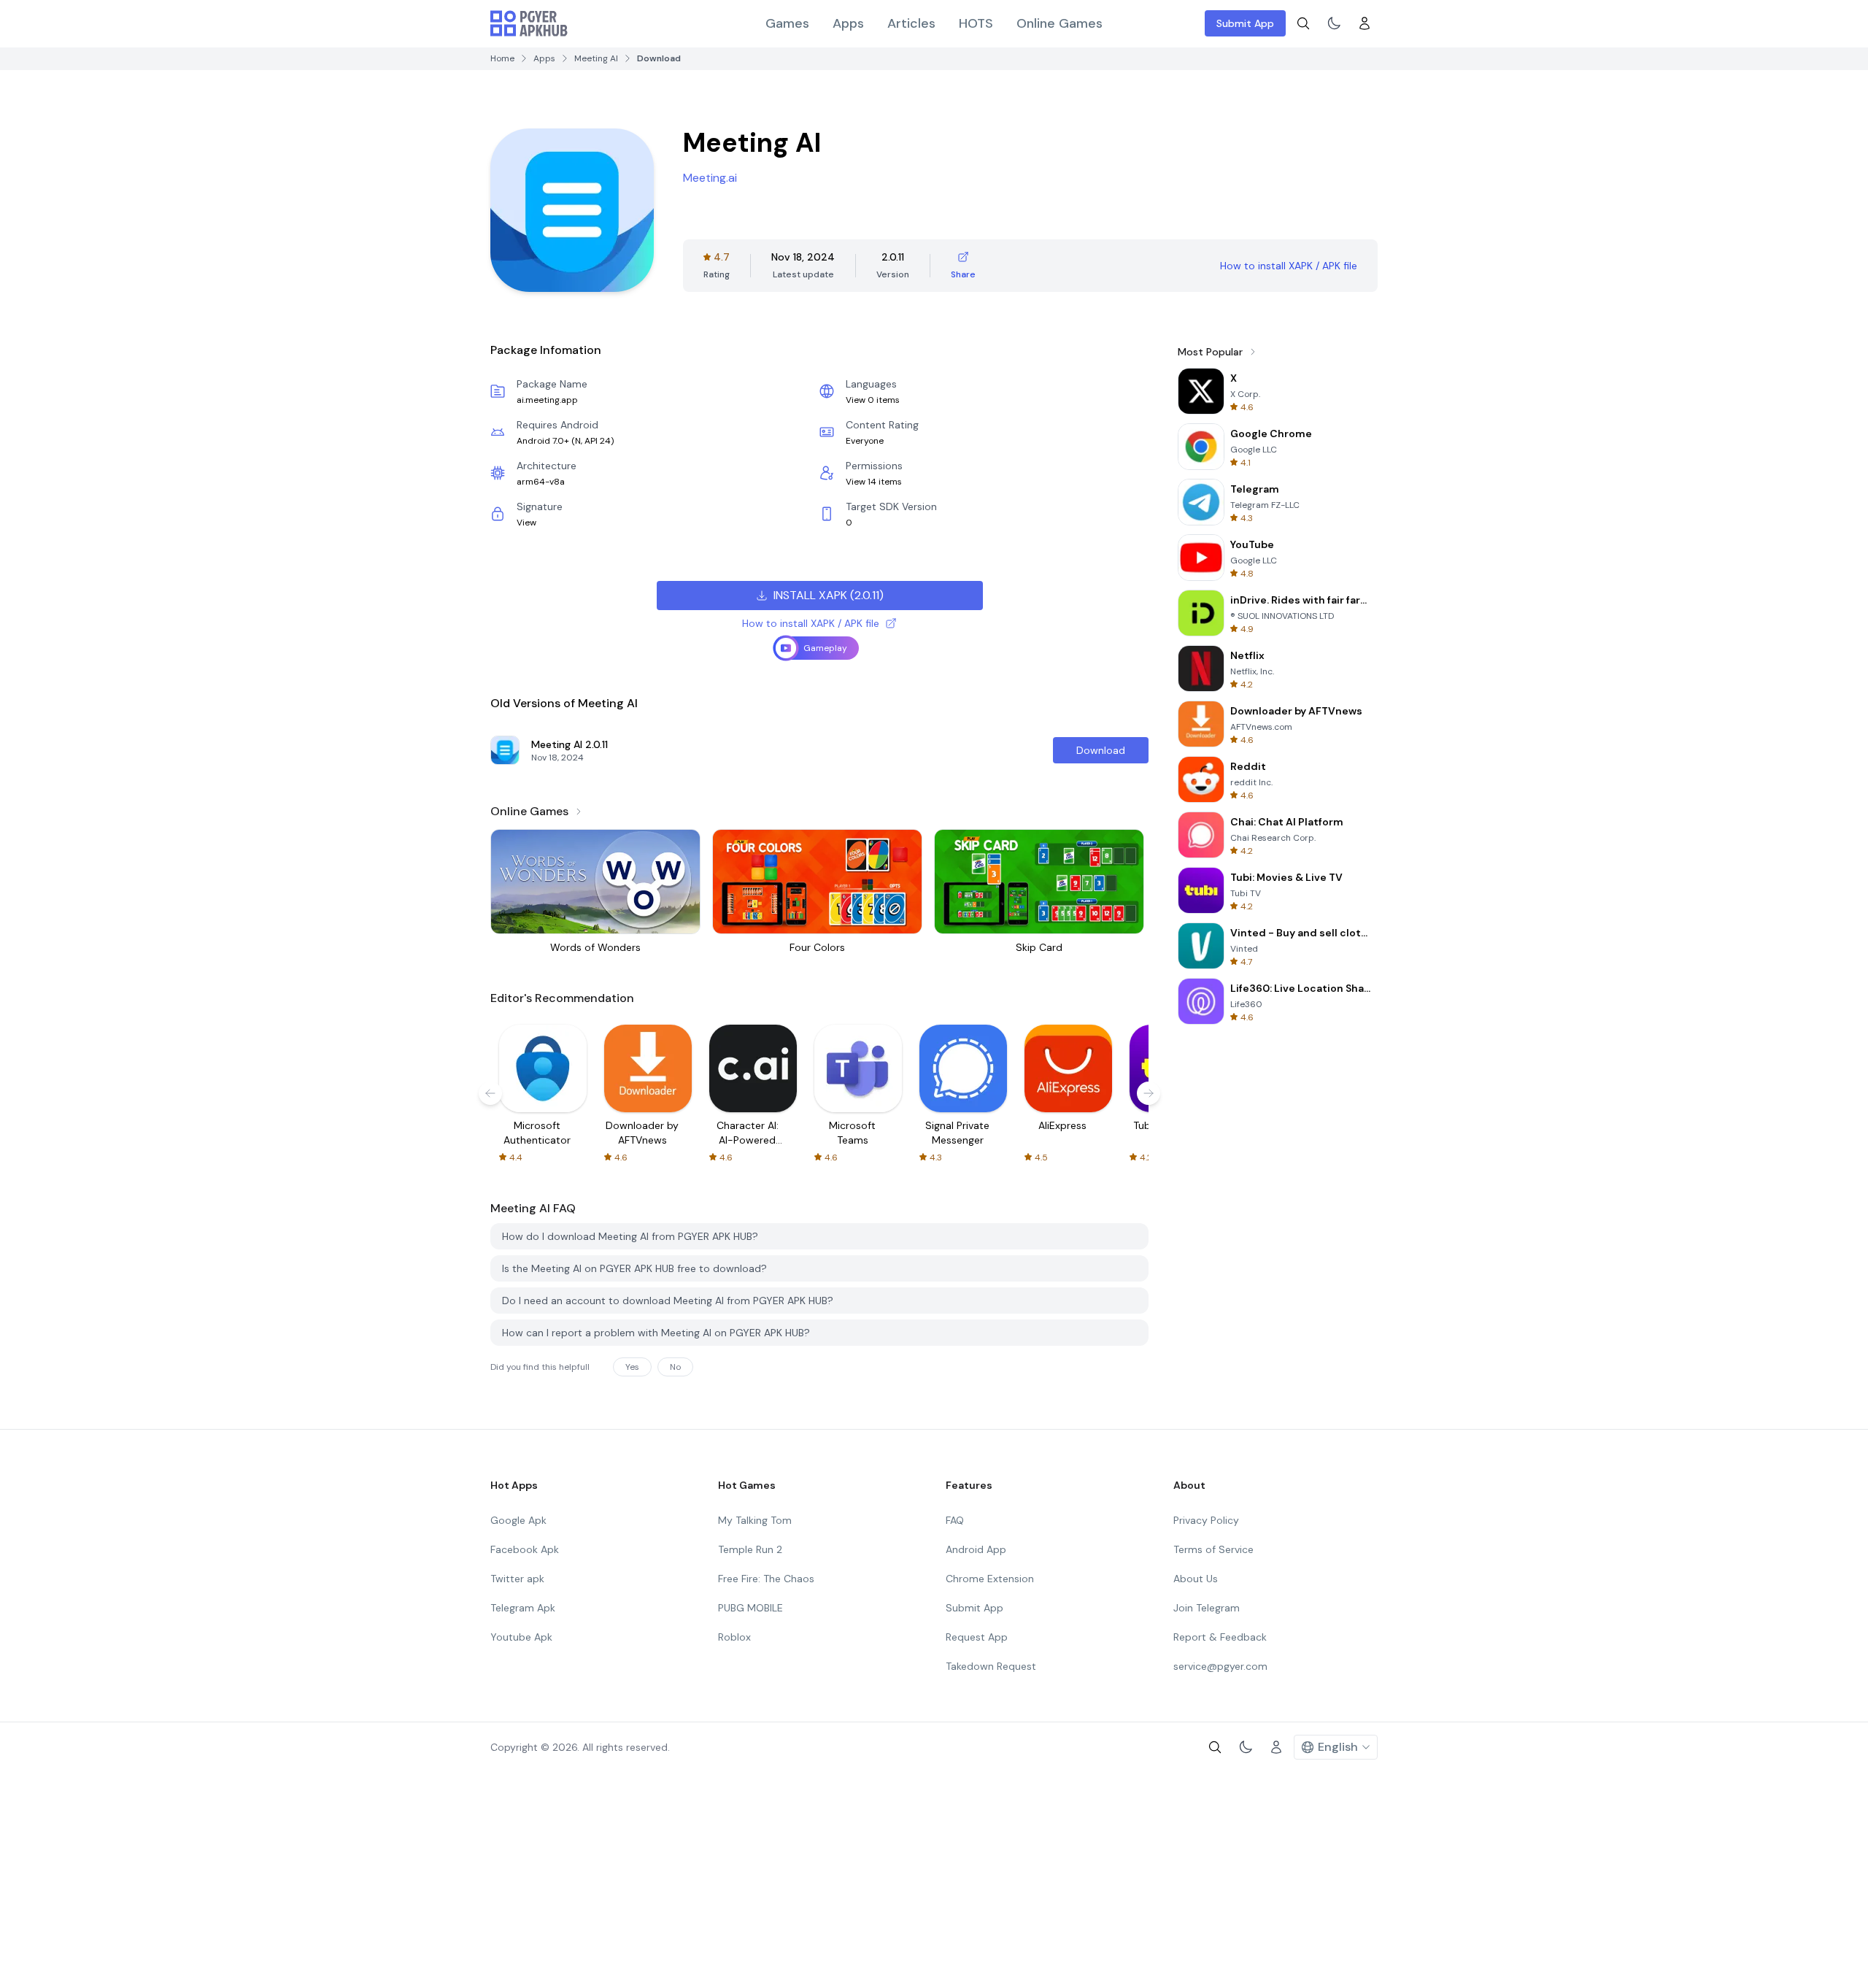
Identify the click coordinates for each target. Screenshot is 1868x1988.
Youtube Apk (521, 1637)
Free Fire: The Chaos (766, 1579)
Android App (976, 1549)
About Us (1196, 1579)
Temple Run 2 (750, 1549)
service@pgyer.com (1220, 1666)
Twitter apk (517, 1579)
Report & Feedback (1220, 1637)
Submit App (1245, 23)
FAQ (955, 1520)
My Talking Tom (755, 1520)
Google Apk (518, 1520)
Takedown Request (991, 1666)
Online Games (1060, 23)
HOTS (976, 23)
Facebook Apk (525, 1549)
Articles (911, 23)
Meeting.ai (710, 178)
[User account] (1365, 23)
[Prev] (490, 1093)
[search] (1303, 23)
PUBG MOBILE (750, 1608)
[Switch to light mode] (1334, 23)
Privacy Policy (1206, 1520)
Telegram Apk (523, 1608)
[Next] (1149, 1093)
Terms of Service (1213, 1549)
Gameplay (825, 648)
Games (787, 23)
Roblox (734, 1637)
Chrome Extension (990, 1579)
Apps (848, 23)
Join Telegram (1207, 1608)
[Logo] (529, 23)
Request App (977, 1637)
